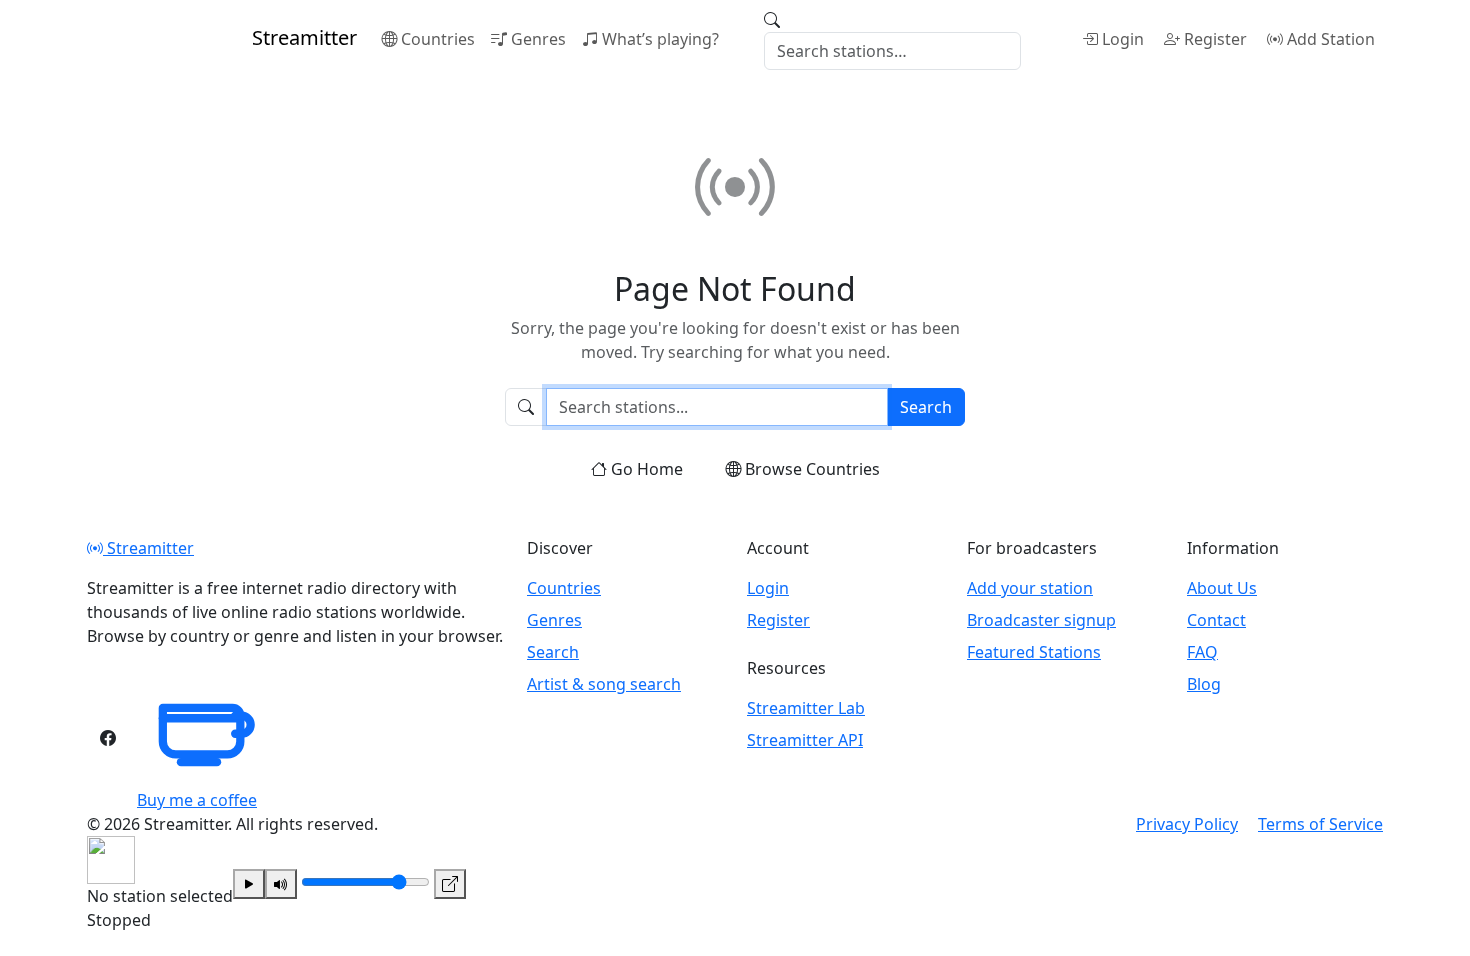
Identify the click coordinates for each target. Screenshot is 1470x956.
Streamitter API (805, 740)
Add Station (1331, 39)
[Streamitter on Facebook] (108, 738)
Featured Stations (1034, 652)
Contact (1216, 620)
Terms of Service (1320, 824)
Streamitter (148, 548)
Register (1215, 39)
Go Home (647, 469)
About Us (1222, 588)
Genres (538, 39)
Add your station (1030, 588)
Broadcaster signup (1041, 620)
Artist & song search (604, 684)
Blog (1204, 684)
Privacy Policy (1187, 824)
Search (926, 407)
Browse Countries (812, 469)
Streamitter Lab (806, 708)
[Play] (249, 884)
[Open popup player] (450, 884)
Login (1123, 39)
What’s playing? (660, 39)
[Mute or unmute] (281, 884)
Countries (438, 39)
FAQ (1202, 652)
